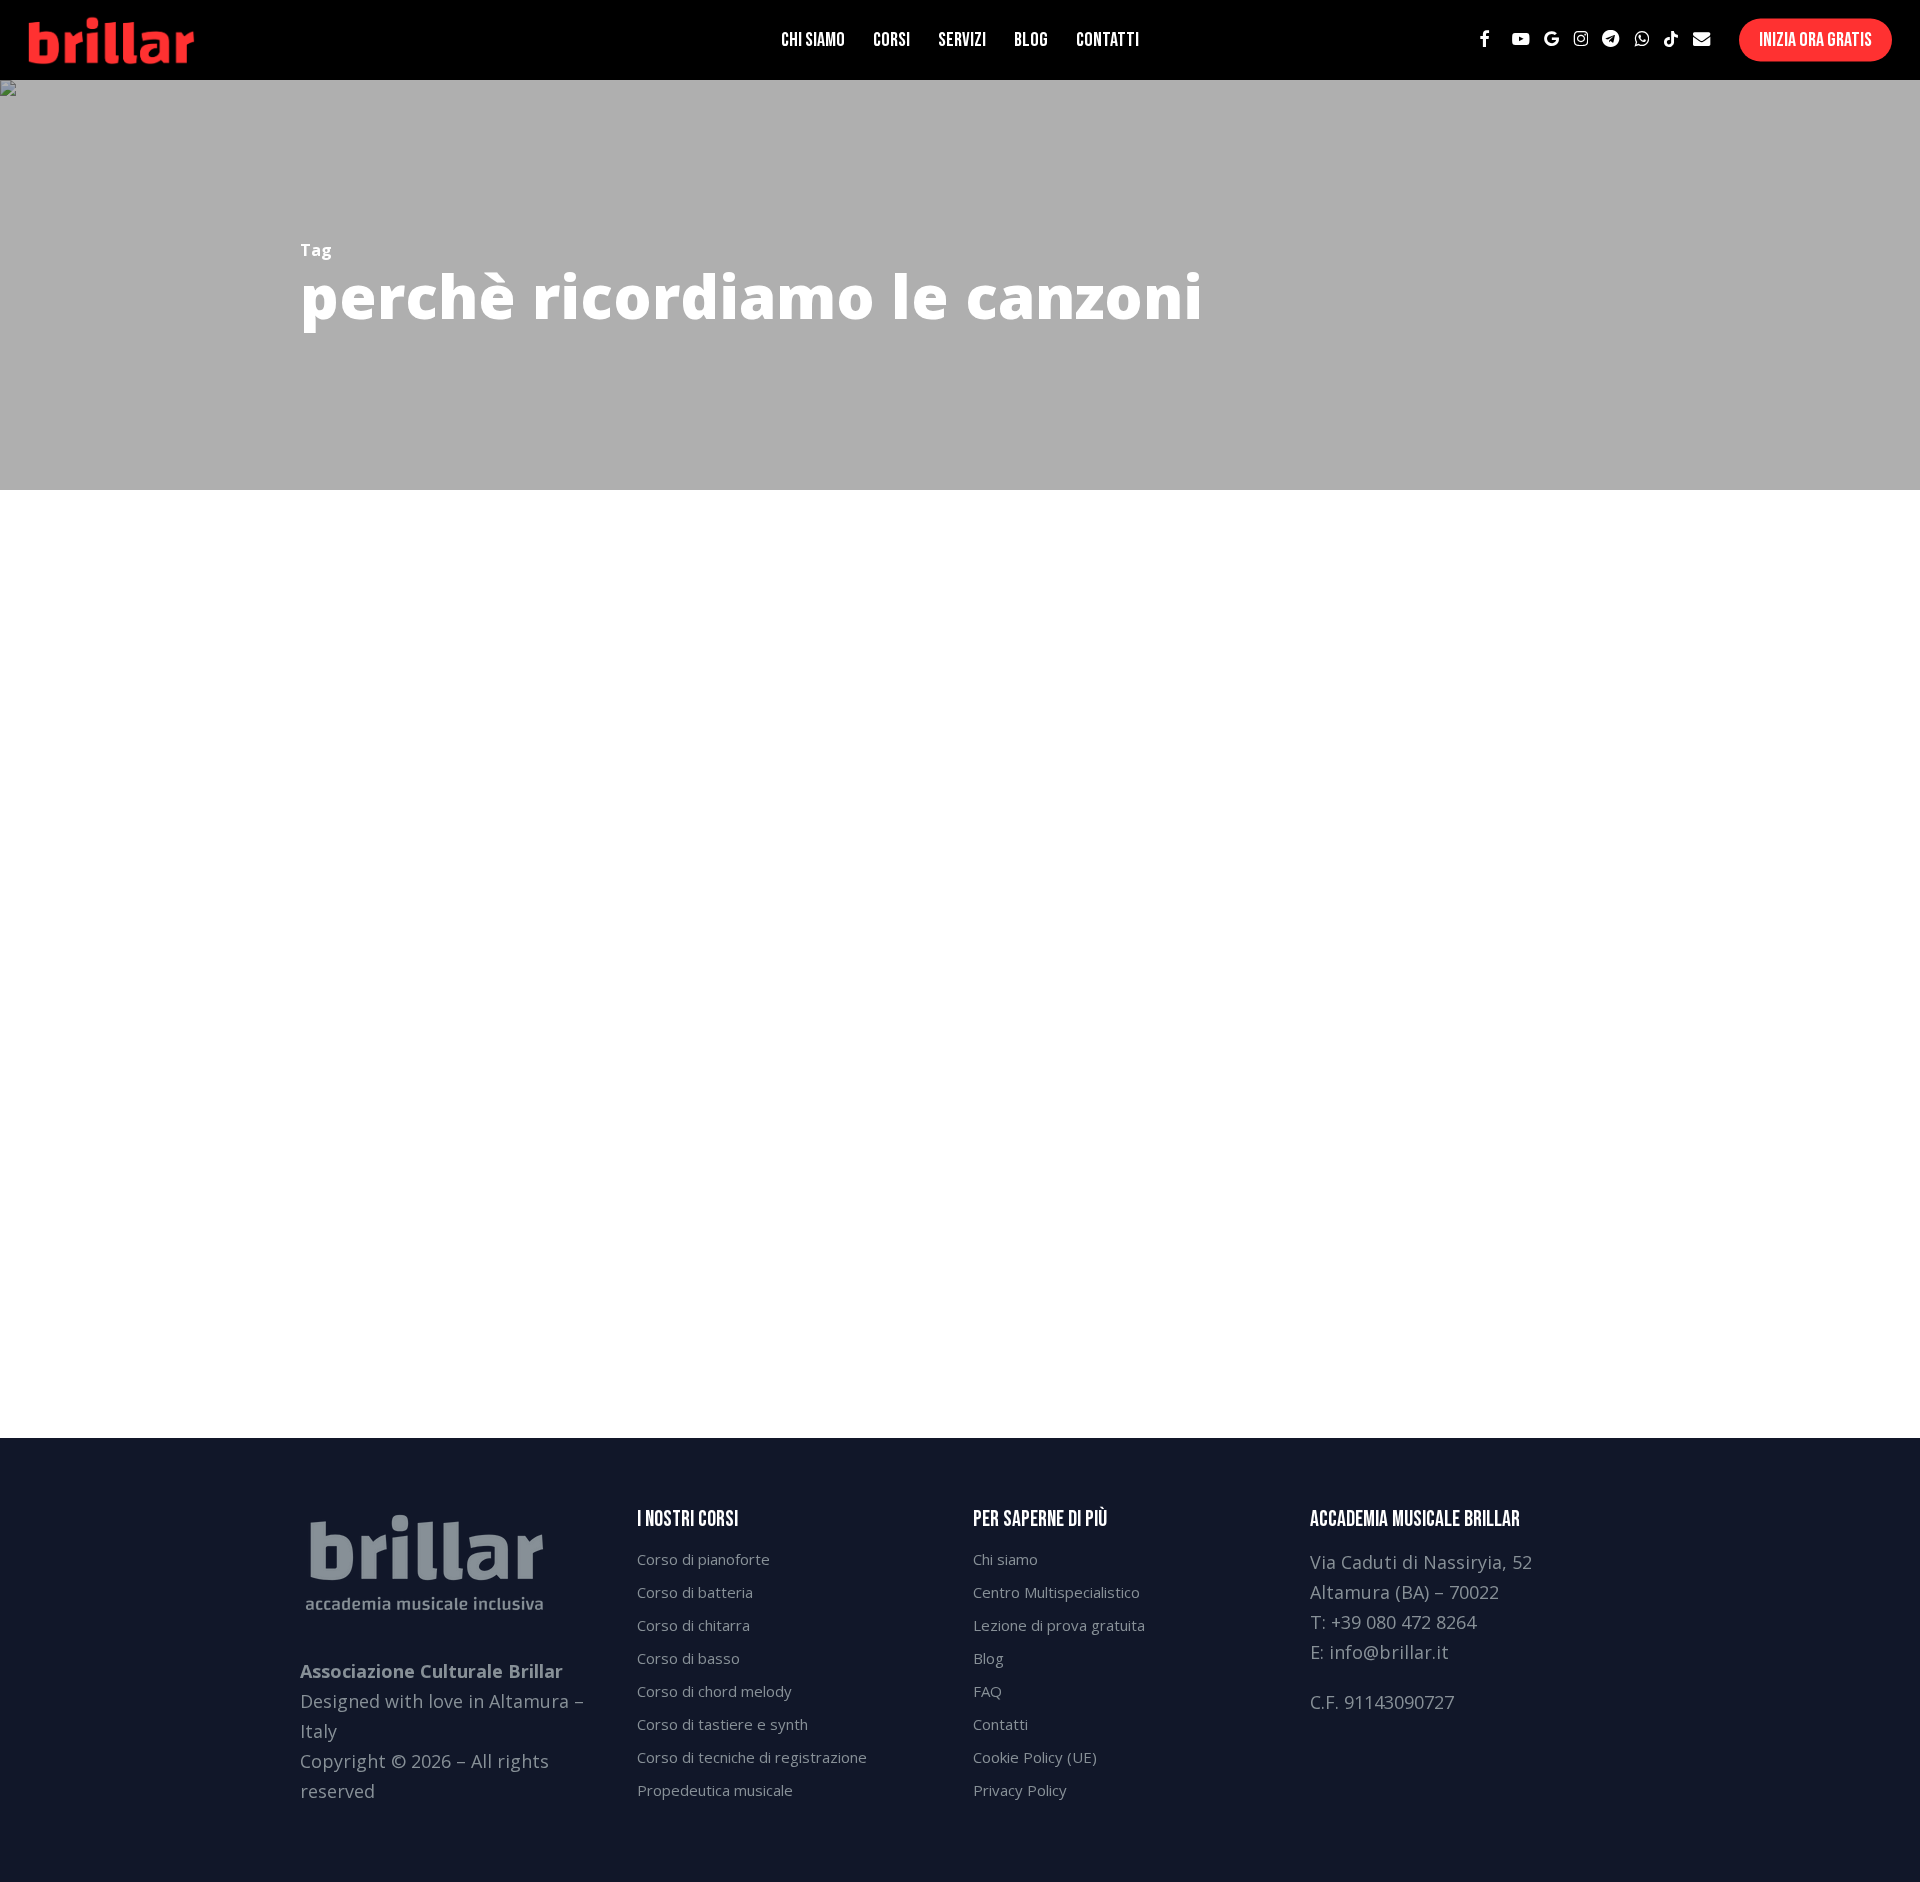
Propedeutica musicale (715, 1790)
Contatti (1000, 1724)
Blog (988, 1658)
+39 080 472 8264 (1403, 1622)
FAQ (987, 1691)
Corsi (77, 1236)
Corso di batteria (695, 1592)
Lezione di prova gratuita (1059, 1625)
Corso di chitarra (693, 1625)
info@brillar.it (1389, 1652)
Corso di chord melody (714, 1691)
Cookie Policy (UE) (1035, 1757)
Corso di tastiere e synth (722, 1724)
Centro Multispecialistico (1056, 1592)
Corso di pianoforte (703, 1559)
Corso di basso (688, 1658)
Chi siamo (1005, 1559)
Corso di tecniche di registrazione (752, 1757)
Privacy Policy (1020, 1790)
